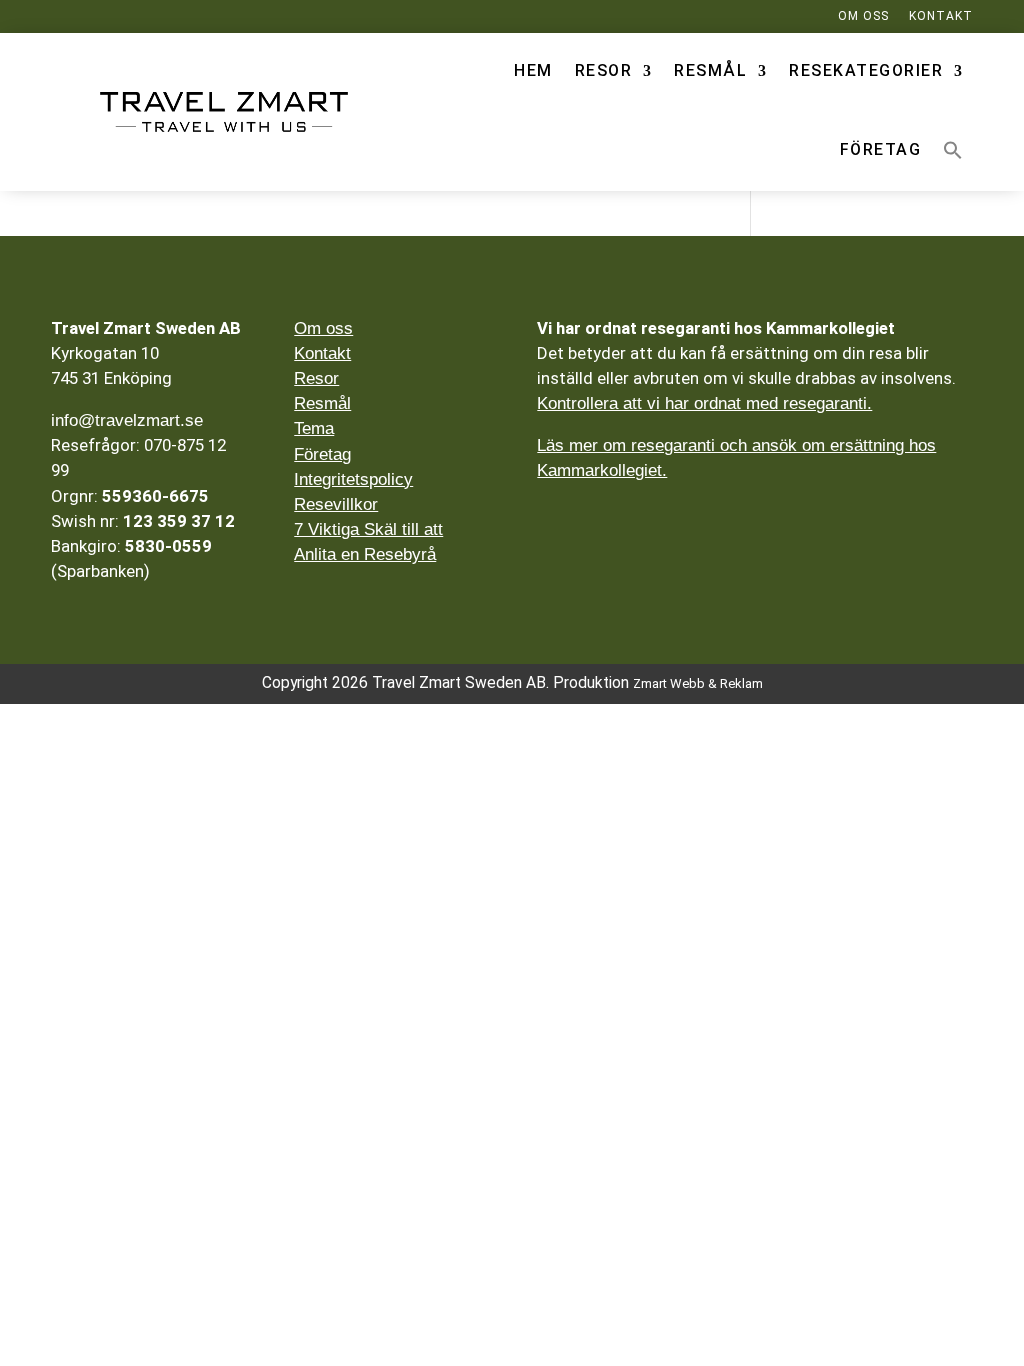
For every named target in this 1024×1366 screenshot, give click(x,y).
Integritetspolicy (353, 479)
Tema (314, 428)
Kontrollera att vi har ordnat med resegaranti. (704, 403)
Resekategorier (866, 70)
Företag (881, 149)
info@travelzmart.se (127, 420)
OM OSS (863, 16)
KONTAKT (941, 16)
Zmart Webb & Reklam (698, 683)
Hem (533, 70)
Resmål (710, 70)
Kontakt (322, 353)
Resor (604, 70)
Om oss (323, 328)
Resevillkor (336, 504)
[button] (953, 150)
